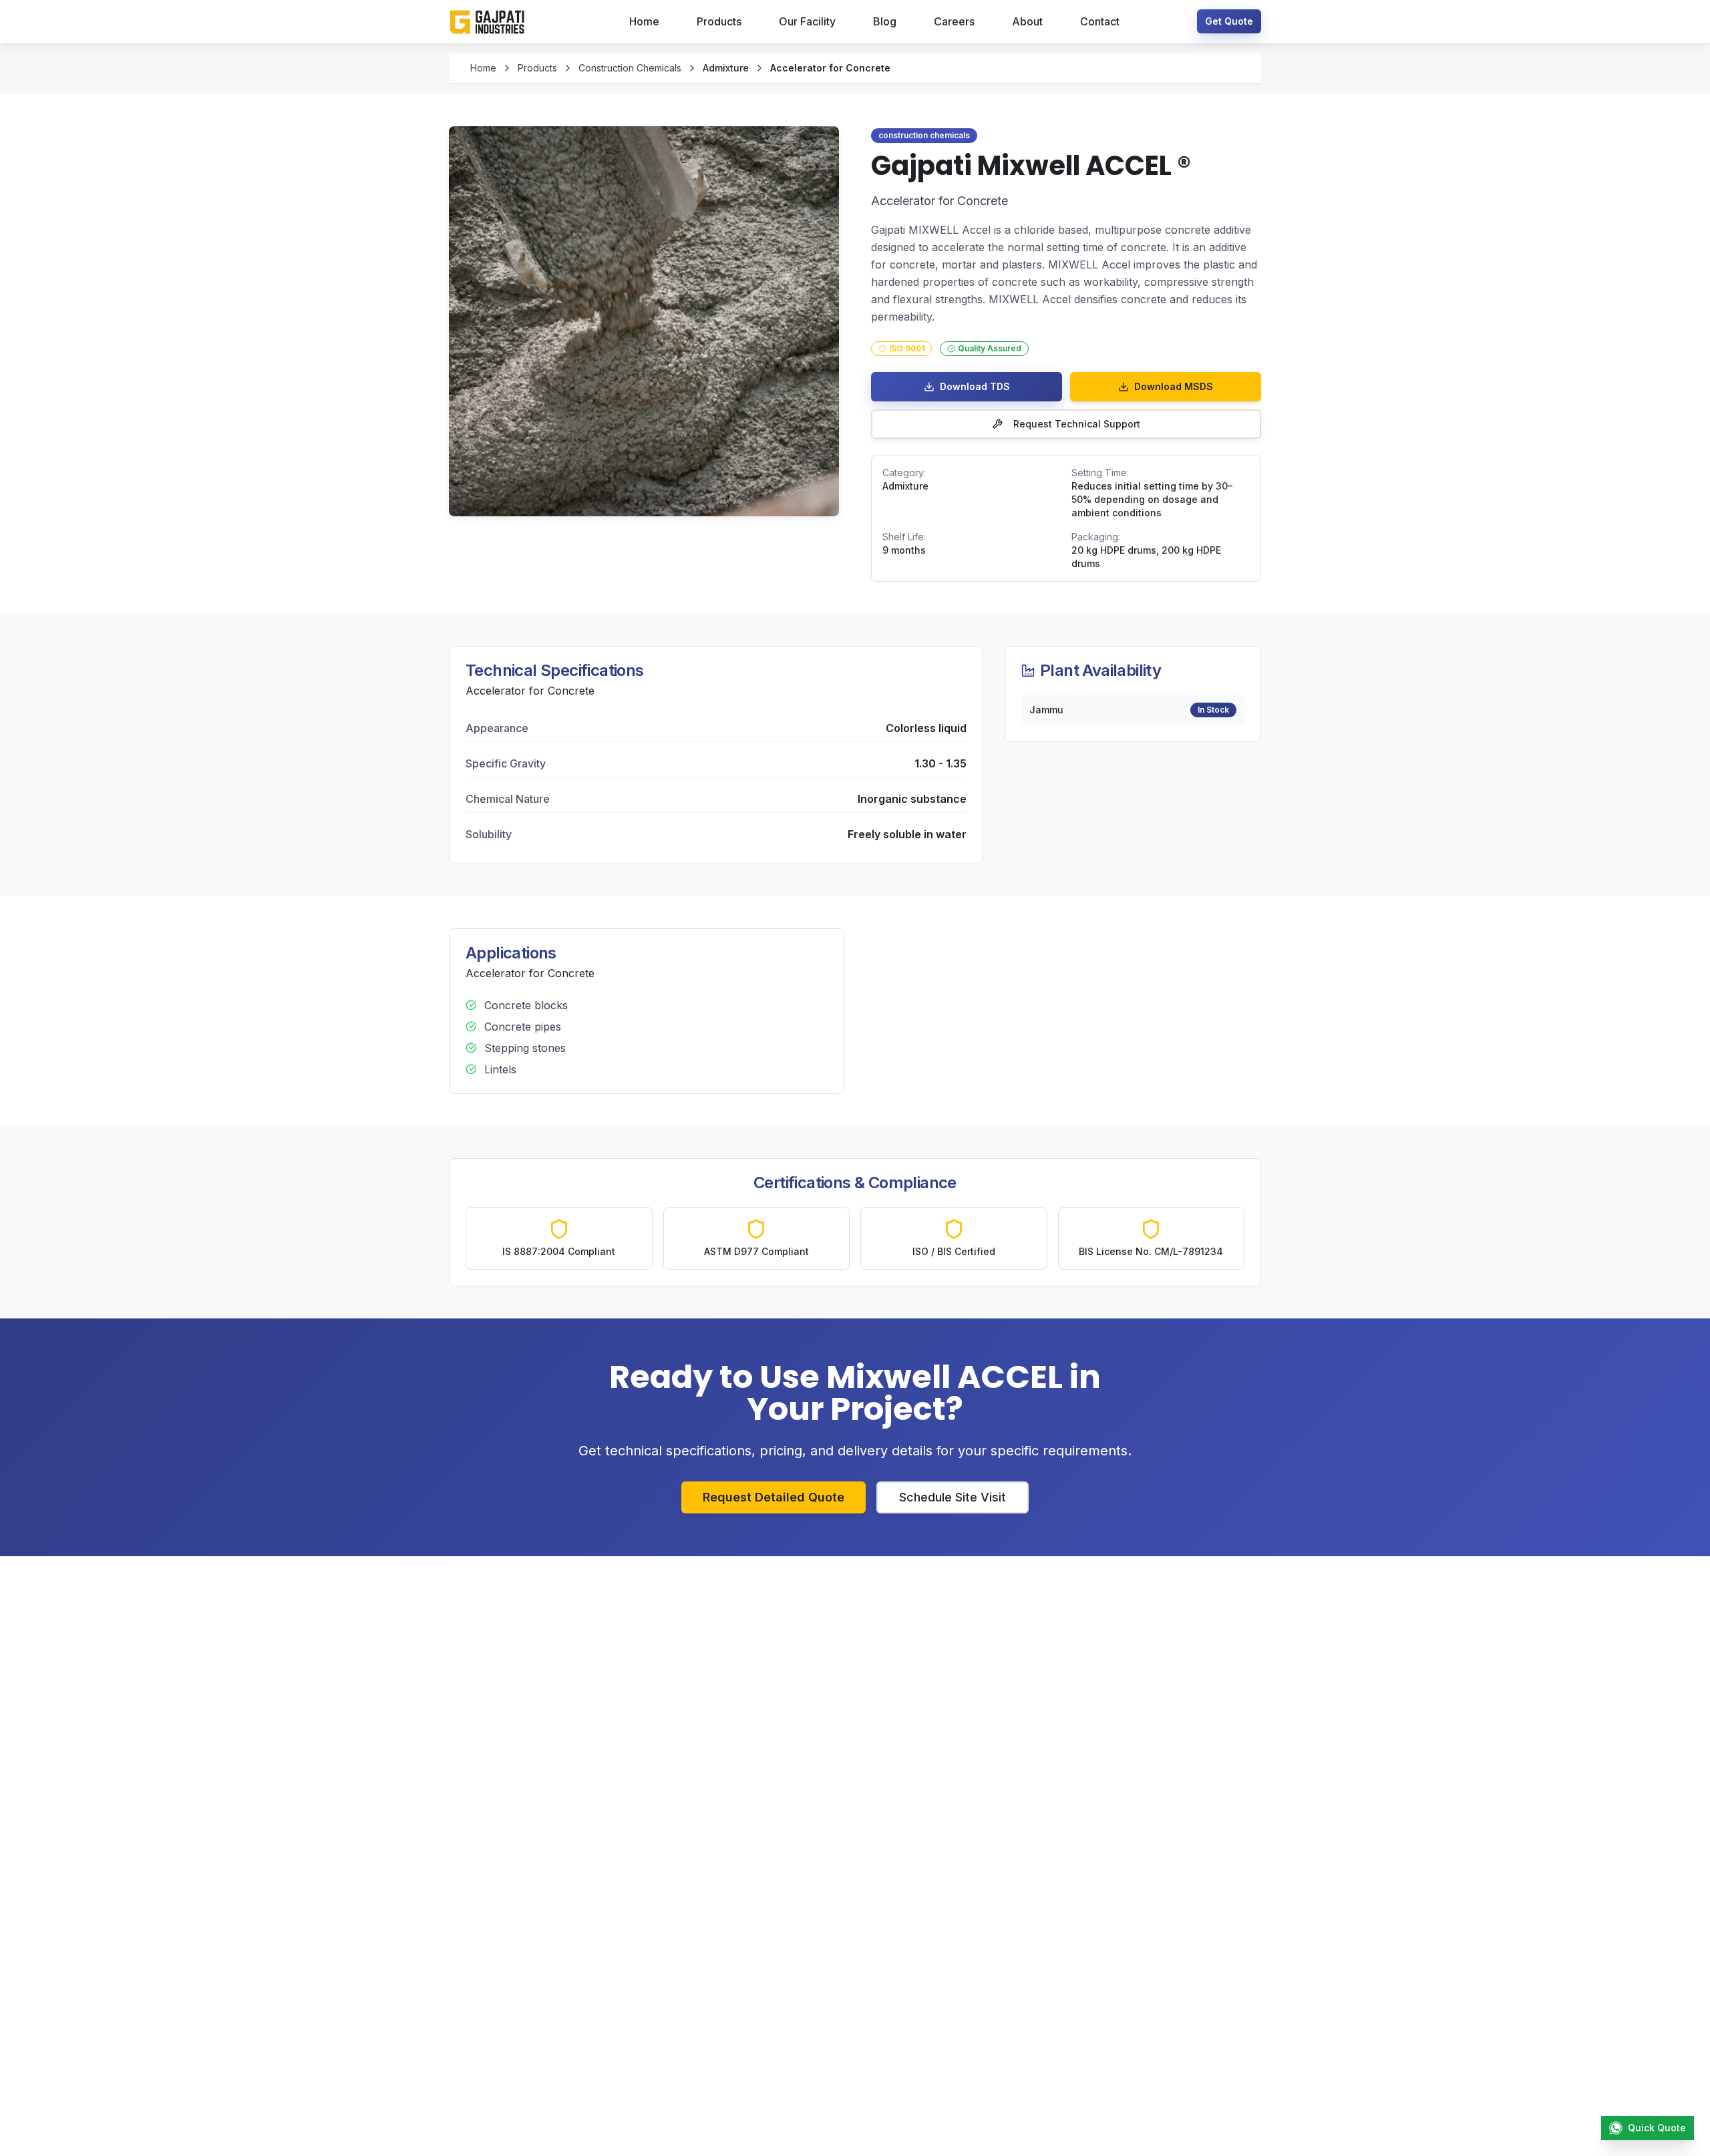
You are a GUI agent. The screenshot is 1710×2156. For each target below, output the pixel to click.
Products (719, 21)
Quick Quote (1657, 2128)
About (1027, 21)
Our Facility (807, 21)
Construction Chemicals (630, 68)
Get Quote (1229, 21)
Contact (1100, 21)
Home (644, 21)
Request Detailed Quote (774, 1497)
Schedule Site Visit (953, 1497)
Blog (885, 21)
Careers (954, 21)
